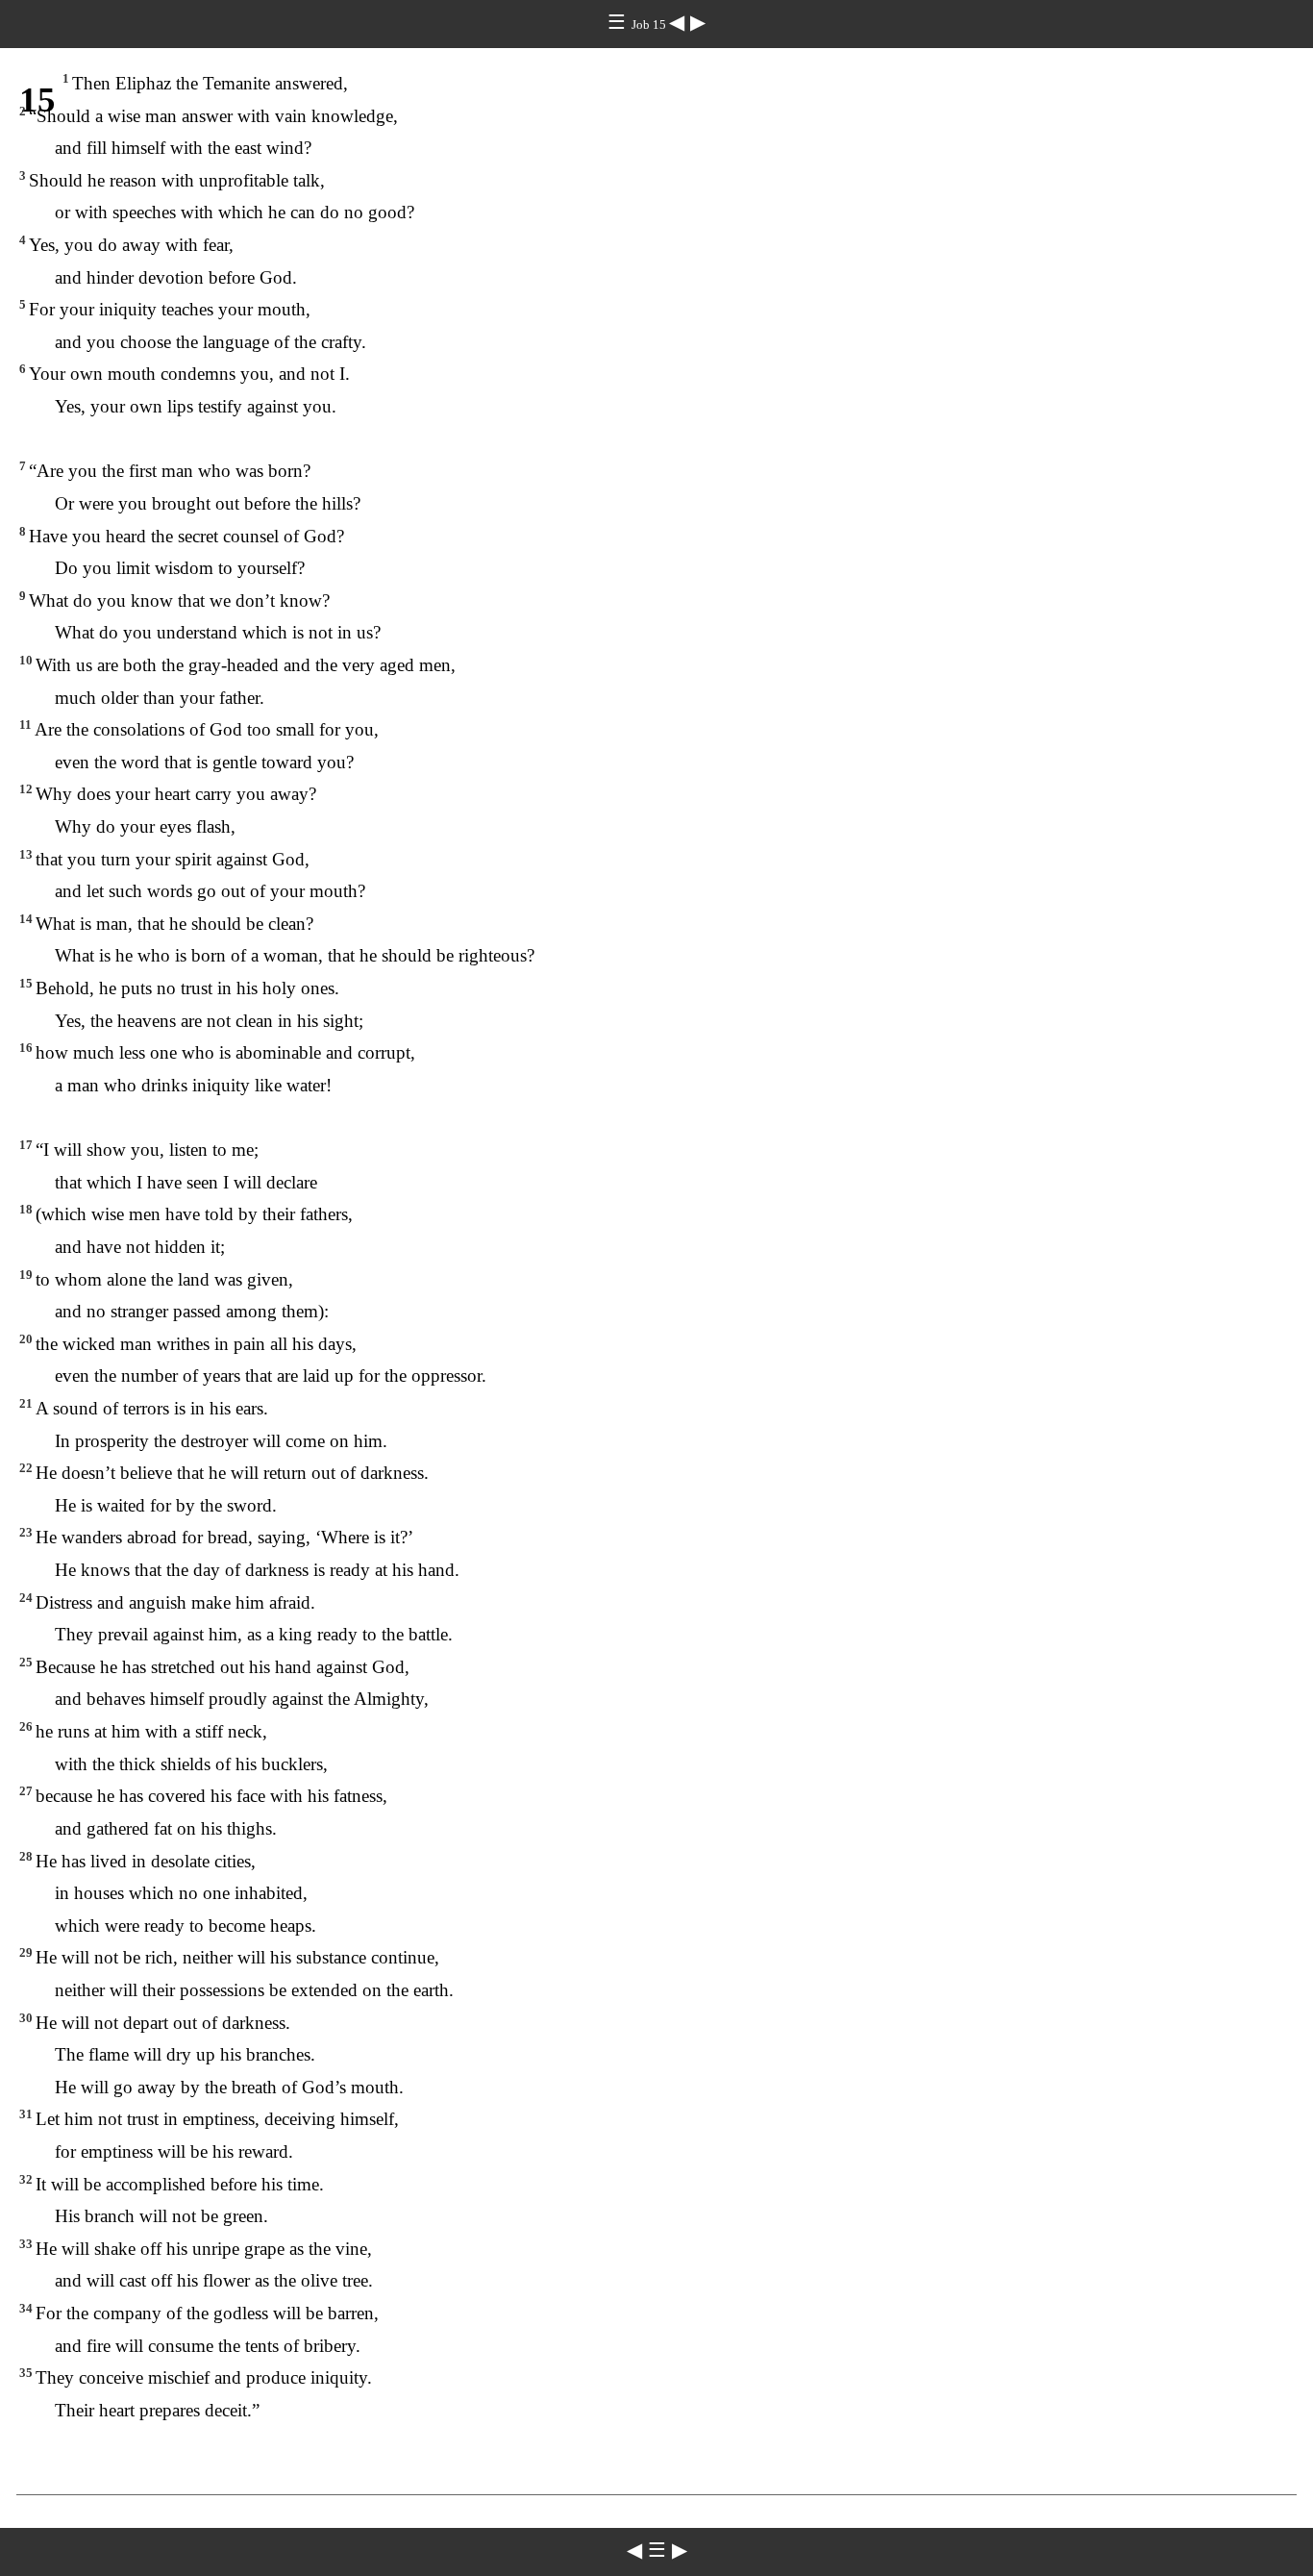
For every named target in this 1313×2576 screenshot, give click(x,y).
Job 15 (650, 25)
